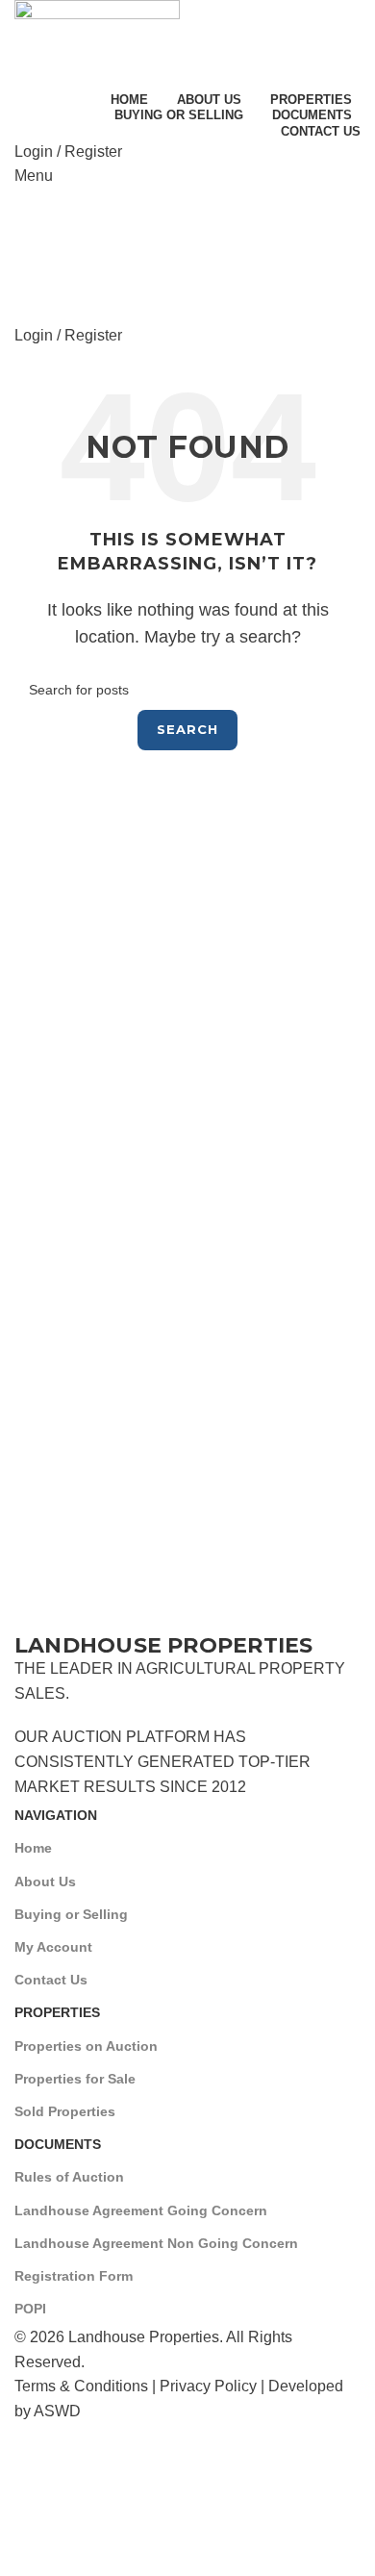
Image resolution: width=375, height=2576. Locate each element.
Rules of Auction (69, 2177)
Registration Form (74, 2276)
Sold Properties (65, 2111)
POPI (30, 2309)
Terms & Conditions (81, 2386)
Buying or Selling (71, 1914)
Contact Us (51, 1980)
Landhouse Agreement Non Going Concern (156, 2243)
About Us (45, 1881)
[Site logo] (97, 42)
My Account (53, 1947)
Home (33, 1848)
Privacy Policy (208, 2386)
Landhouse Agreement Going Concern (141, 2210)
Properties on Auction (86, 2046)
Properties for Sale (75, 2079)
